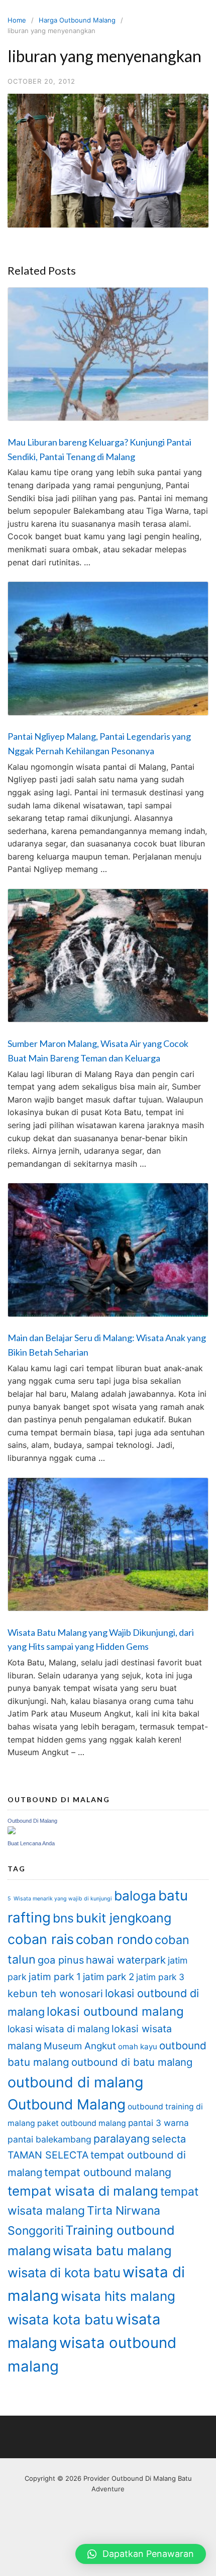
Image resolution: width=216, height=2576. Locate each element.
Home (17, 20)
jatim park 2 (109, 1977)
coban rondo (114, 1939)
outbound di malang (75, 2082)
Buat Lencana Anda (31, 1843)
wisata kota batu (61, 2320)
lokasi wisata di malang (59, 2029)
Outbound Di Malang (32, 1821)
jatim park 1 (55, 1977)
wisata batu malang (112, 2250)
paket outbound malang (82, 2123)
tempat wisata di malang (83, 2191)
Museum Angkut (80, 2046)
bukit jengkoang (124, 1918)
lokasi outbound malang (115, 2011)
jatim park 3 (160, 1977)
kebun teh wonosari (55, 1993)
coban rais (41, 1939)
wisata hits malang (118, 2296)
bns (63, 1918)
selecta (169, 2139)
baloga (135, 1896)
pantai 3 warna (158, 2123)
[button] (141, 2554)
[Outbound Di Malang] (12, 1832)
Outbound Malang (67, 2104)
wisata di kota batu (64, 2273)
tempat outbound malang (108, 2172)
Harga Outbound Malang (77, 20)
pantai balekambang (49, 2139)
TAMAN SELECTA (48, 2155)
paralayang (122, 2138)
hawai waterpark (126, 1960)
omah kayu (138, 2047)
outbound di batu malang (132, 2062)
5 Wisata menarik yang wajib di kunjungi (60, 1899)
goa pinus (61, 1960)
